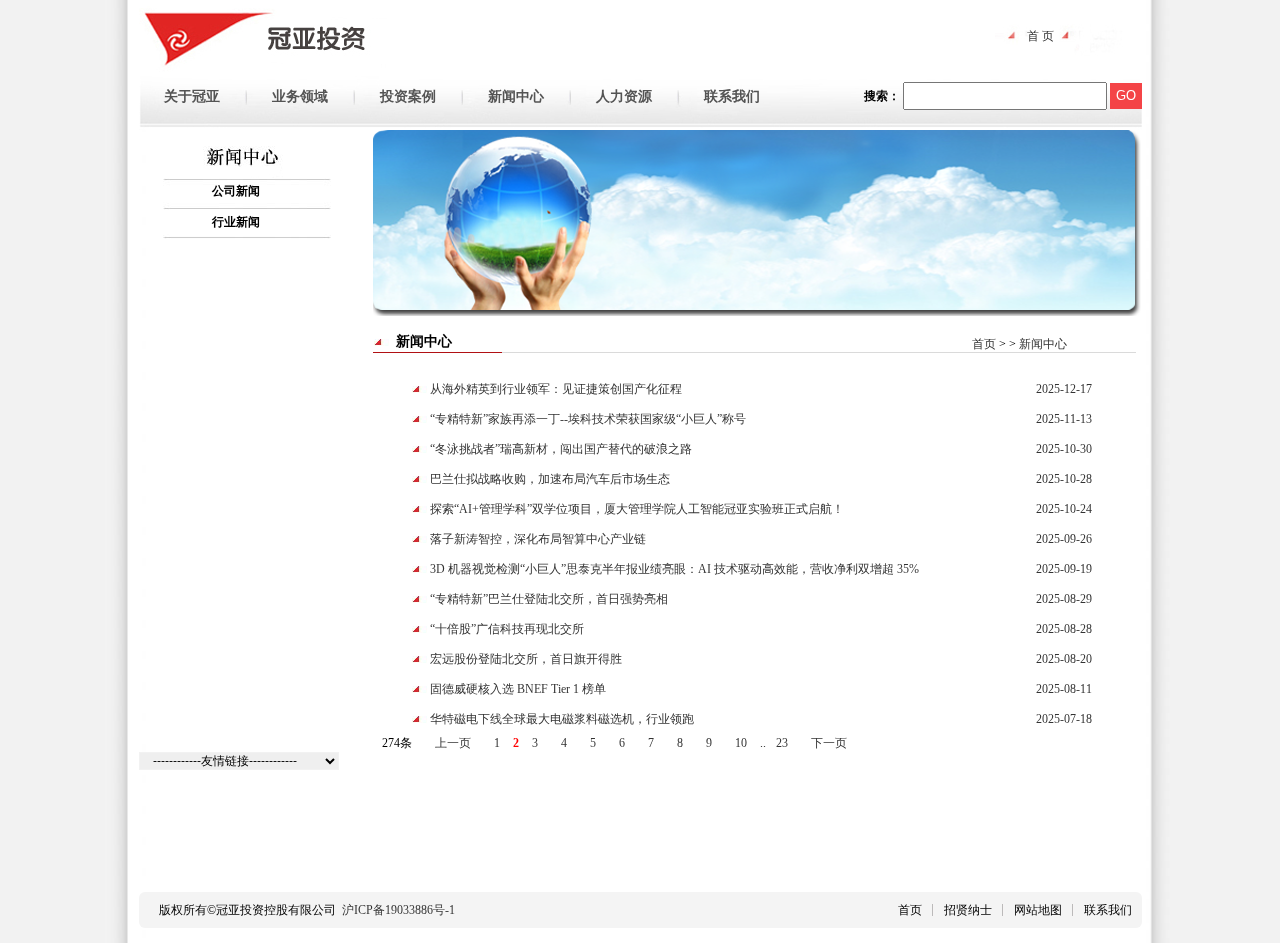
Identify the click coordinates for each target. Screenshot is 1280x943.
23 (782, 743)
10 (741, 743)
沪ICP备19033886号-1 (398, 910)
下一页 (829, 743)
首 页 (1040, 36)
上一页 (453, 743)
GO (1126, 95)
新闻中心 (1043, 344)
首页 (985, 344)
